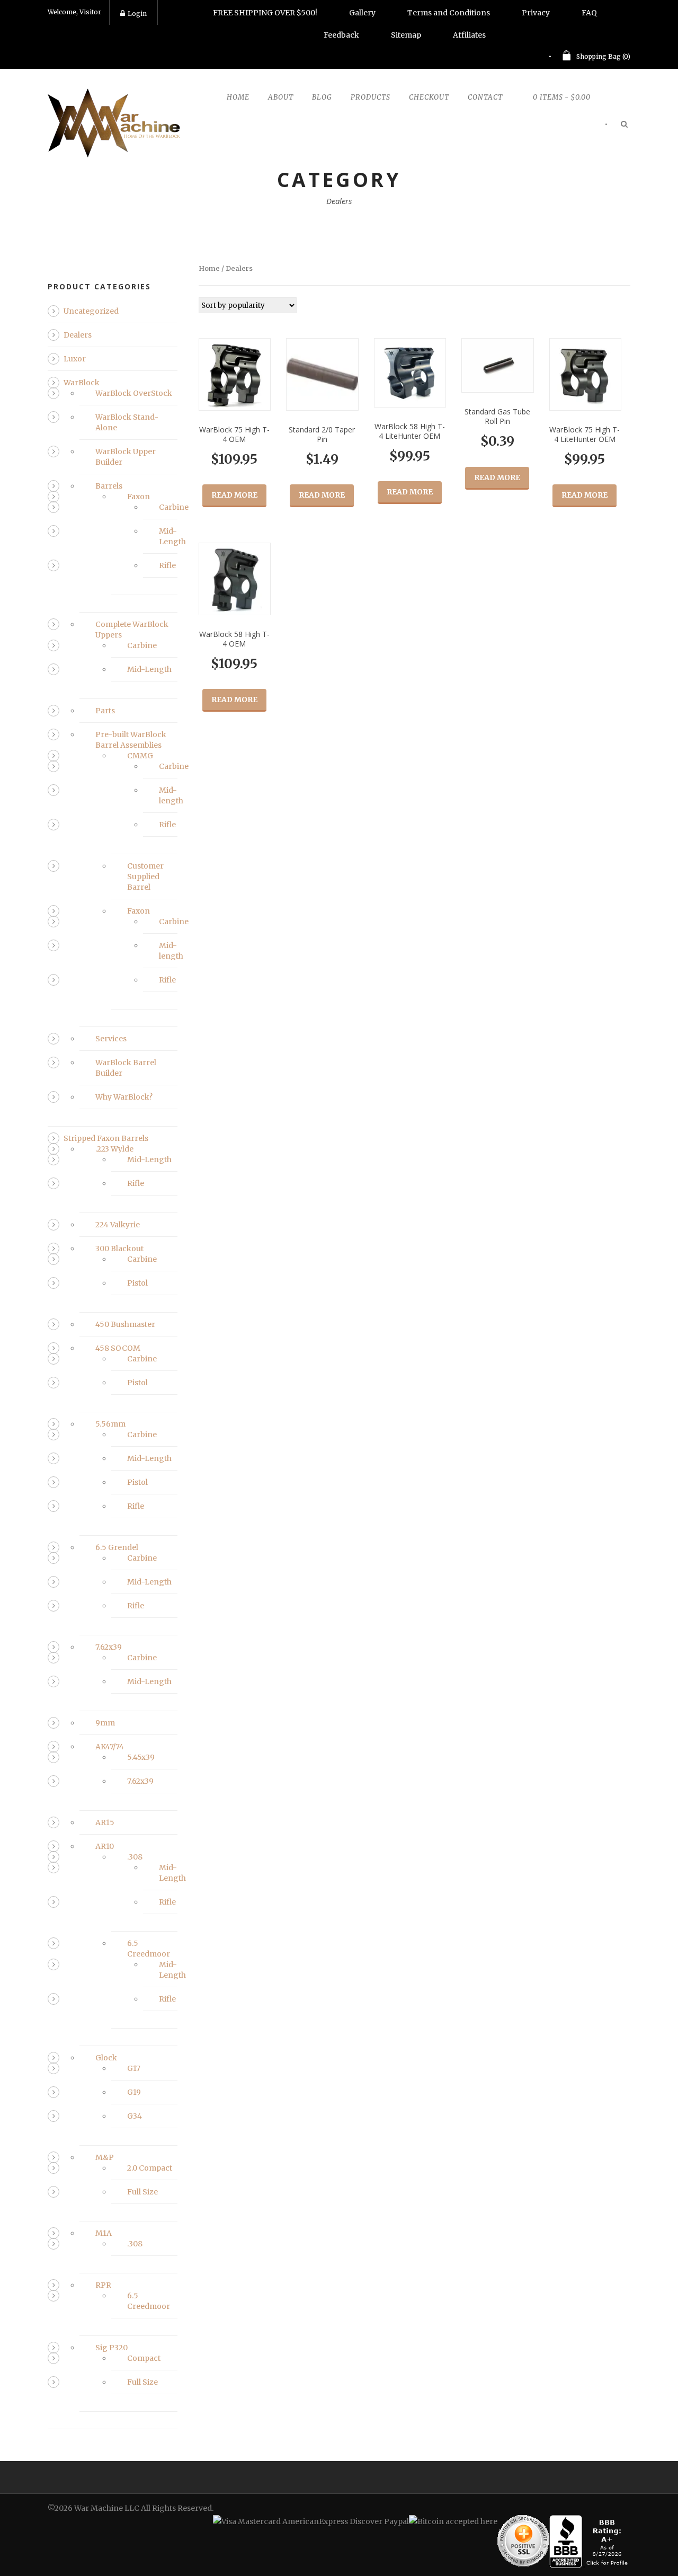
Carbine (174, 507)
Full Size (142, 2192)
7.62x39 (109, 1647)
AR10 (105, 1846)
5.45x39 (141, 1757)
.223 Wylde (114, 1149)
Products (371, 97)
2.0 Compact (150, 2168)
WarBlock (82, 383)
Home (238, 97)
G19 (134, 2092)
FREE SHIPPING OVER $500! (265, 13)
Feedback (341, 35)
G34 (135, 2116)
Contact (485, 97)
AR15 (105, 1822)
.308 (135, 1857)
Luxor (75, 359)
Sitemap (406, 35)
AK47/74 (110, 1747)
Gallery (362, 13)
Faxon (139, 497)
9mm (105, 1723)
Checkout (429, 97)
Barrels (109, 486)
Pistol (137, 1283)
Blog (322, 97)
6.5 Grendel (117, 1547)
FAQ (589, 13)
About (281, 97)
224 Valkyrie (118, 1225)
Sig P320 (111, 2348)
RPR (103, 2285)
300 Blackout (119, 1249)
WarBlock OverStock (134, 393)
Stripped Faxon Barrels (106, 1138)
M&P (105, 2157)
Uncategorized (91, 311)
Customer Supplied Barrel (145, 877)
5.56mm (110, 1424)
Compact (144, 2358)
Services (111, 1039)
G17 (134, 2068)
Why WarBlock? (124, 1097)
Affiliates (469, 35)
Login (137, 14)
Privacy (536, 13)
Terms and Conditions (449, 13)
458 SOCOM (118, 1348)
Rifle (167, 565)
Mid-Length (149, 669)
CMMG (140, 756)
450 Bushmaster (125, 1324)
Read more (234, 495)
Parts (105, 711)
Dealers (78, 335)
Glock (106, 2058)
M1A (104, 2233)
